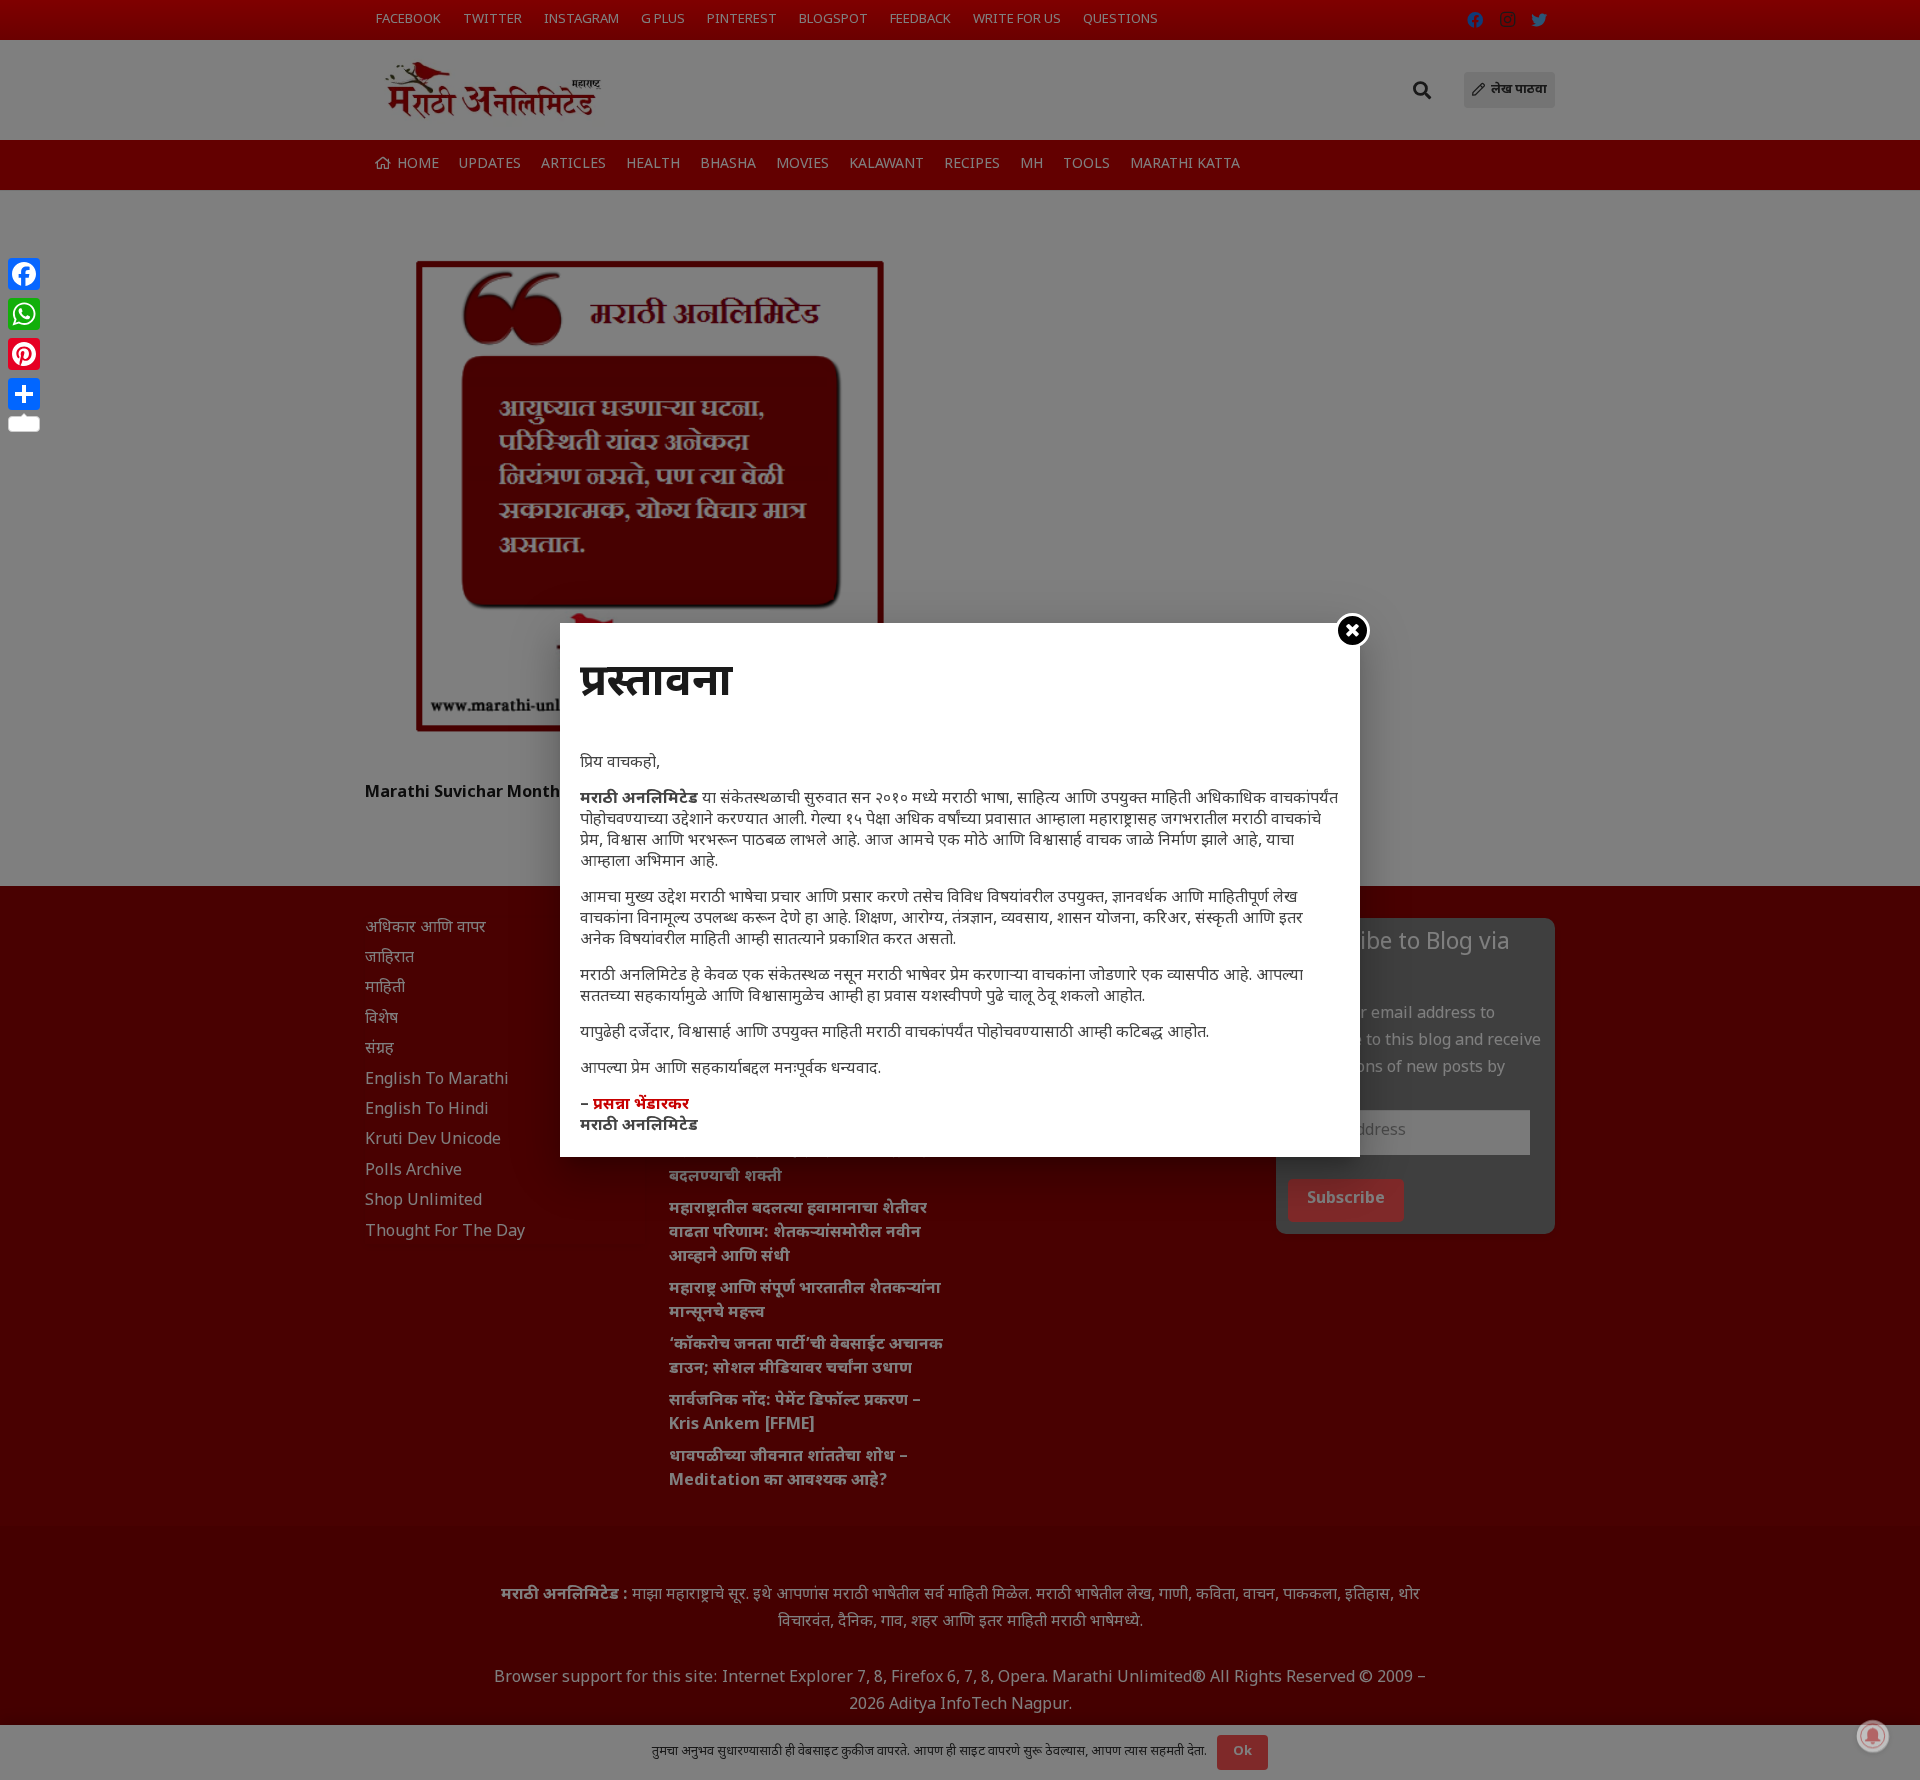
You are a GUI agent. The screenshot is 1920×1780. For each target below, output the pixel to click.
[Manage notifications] (1873, 1736)
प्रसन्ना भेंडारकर (641, 1105)
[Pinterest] (24, 354)
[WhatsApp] (24, 314)
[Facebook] (24, 274)
